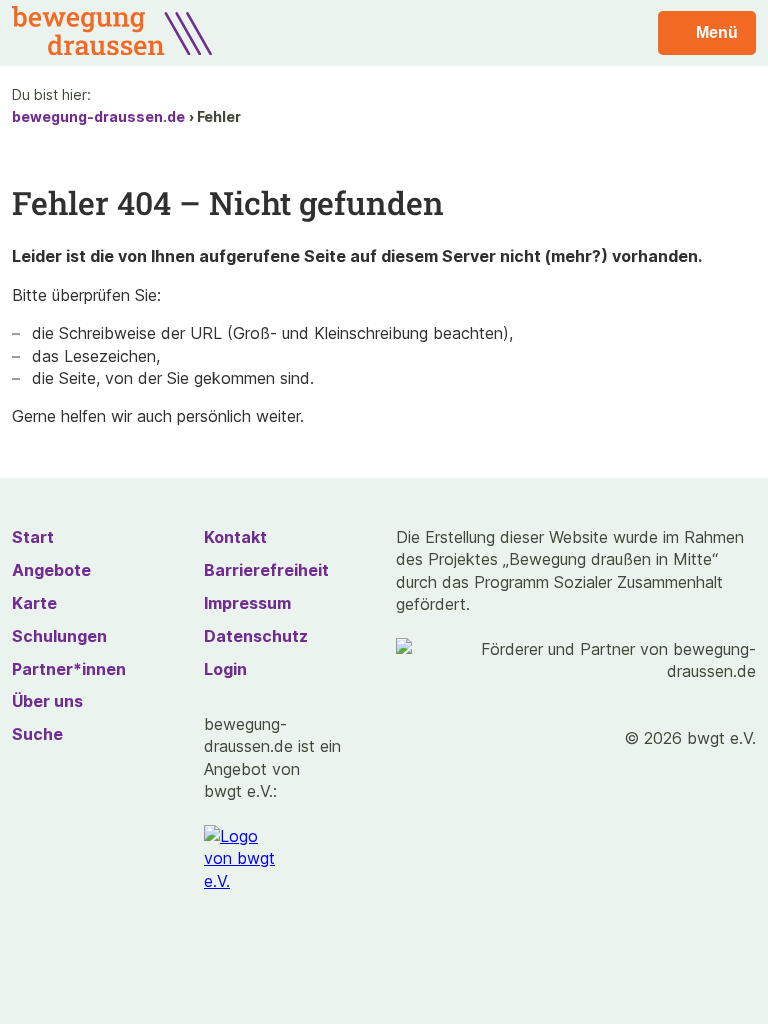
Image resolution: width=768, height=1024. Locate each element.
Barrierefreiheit (266, 570)
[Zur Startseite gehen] (112, 49)
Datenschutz (256, 636)
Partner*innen (69, 669)
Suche (37, 734)
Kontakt (235, 537)
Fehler (219, 116)
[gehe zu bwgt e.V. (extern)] (246, 858)
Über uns (47, 701)
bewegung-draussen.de (98, 116)
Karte (34, 603)
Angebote (51, 570)
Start (33, 537)
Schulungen (59, 636)
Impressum (247, 603)
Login (225, 669)
